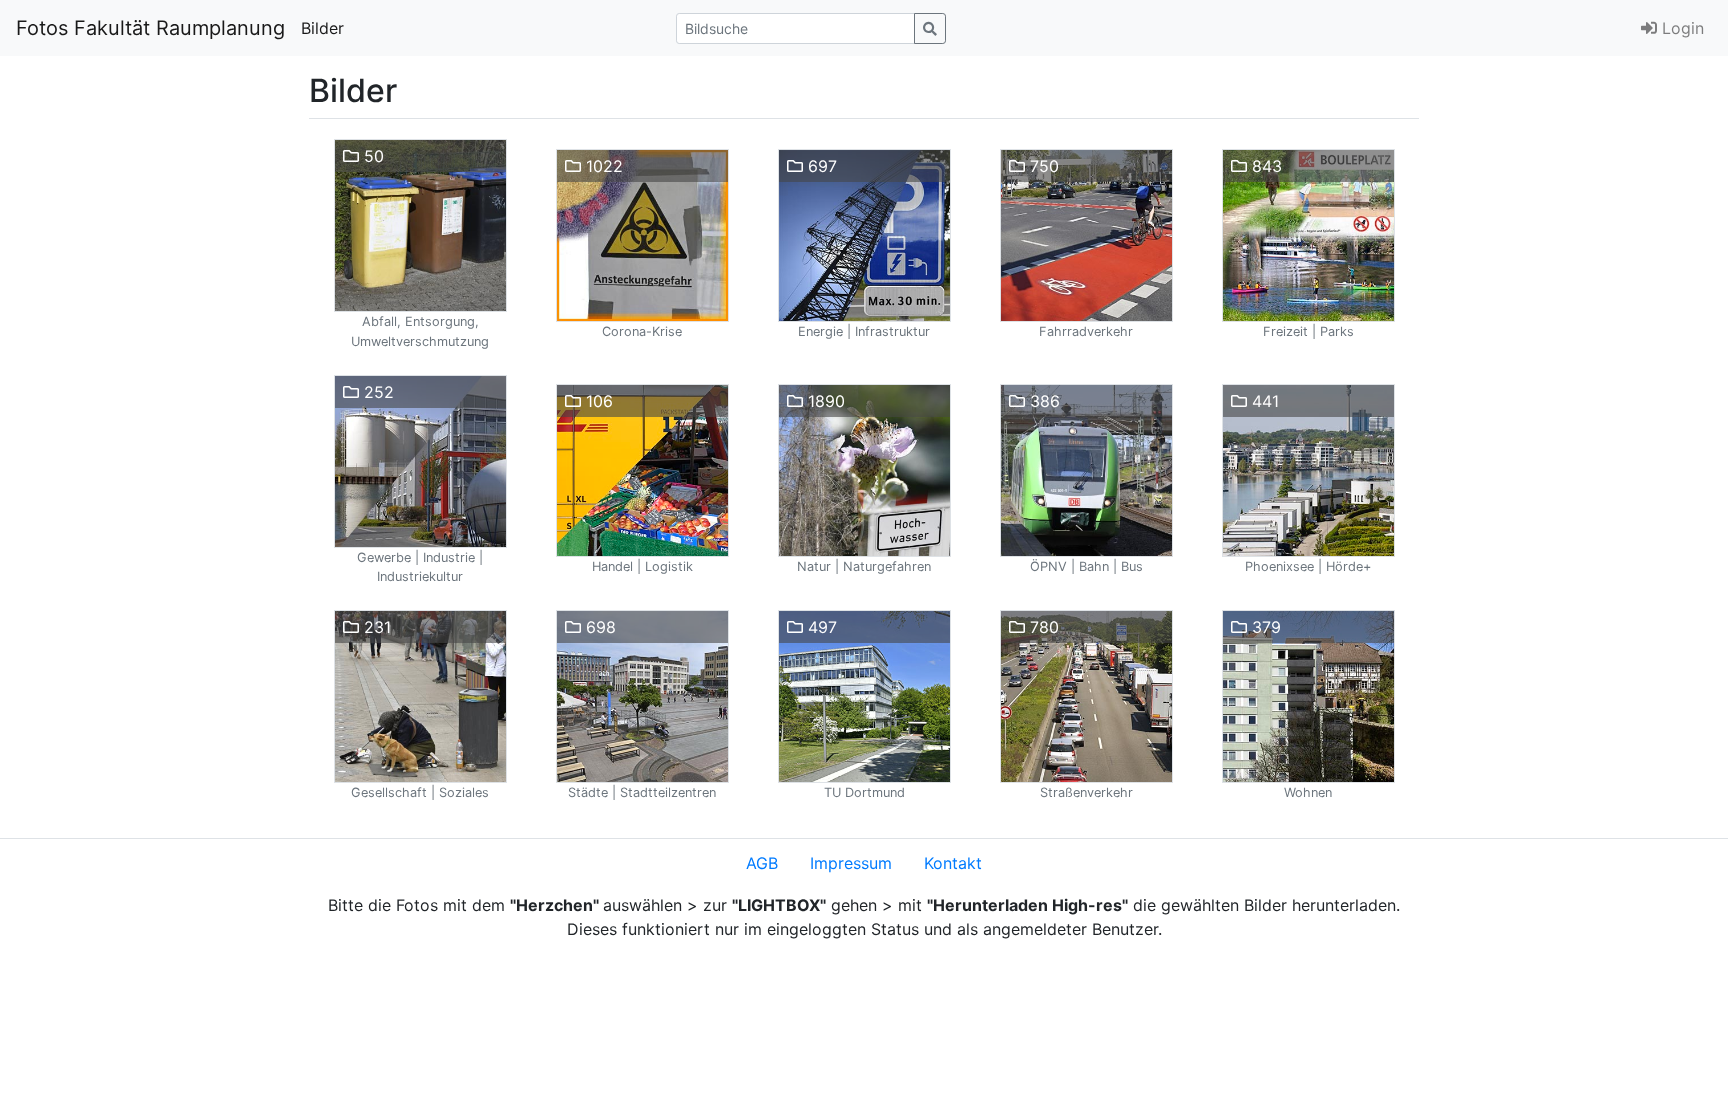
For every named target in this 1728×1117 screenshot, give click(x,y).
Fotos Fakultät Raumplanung (150, 28)
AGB (762, 863)
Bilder (322, 28)
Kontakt (953, 863)
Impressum (851, 863)
